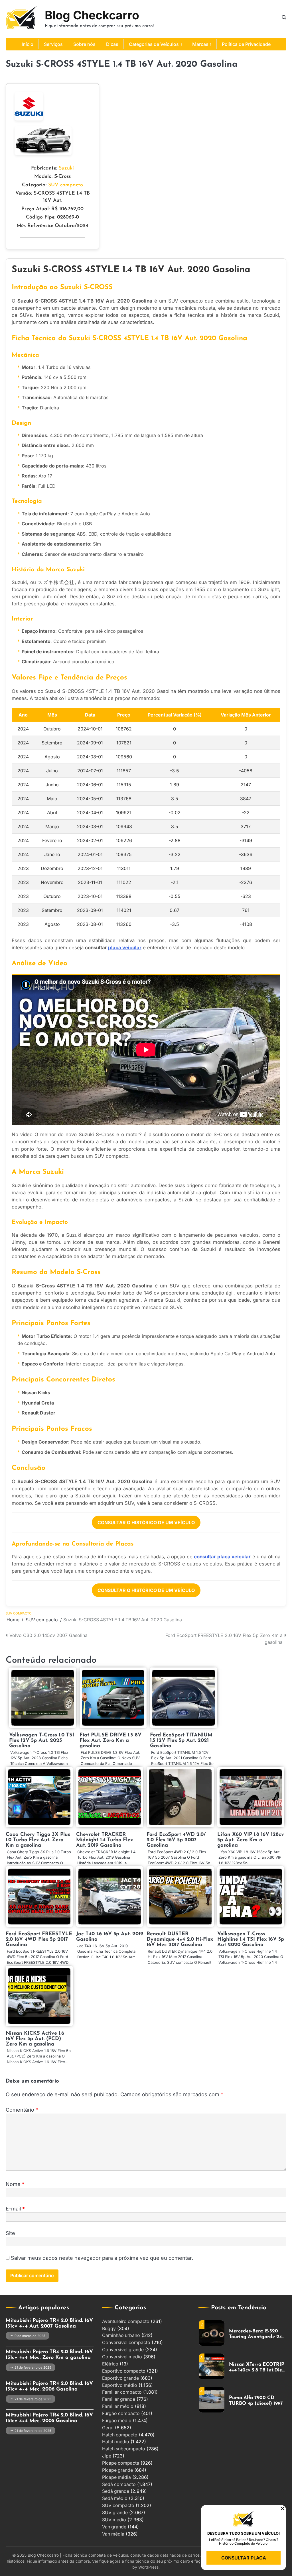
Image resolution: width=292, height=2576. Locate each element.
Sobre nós (84, 44)
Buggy (109, 2329)
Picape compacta (121, 2463)
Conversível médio (122, 2357)
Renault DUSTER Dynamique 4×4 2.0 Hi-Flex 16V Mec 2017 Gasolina (180, 1939)
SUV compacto (66, 185)
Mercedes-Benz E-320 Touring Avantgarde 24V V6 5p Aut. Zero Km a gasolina (257, 2334)
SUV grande (115, 2513)
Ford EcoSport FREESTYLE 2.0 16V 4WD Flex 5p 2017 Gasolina (39, 1939)
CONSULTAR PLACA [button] (244, 2558)
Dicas (112, 44)
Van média (113, 2534)
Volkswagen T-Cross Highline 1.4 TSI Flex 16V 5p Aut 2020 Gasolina (251, 1939)
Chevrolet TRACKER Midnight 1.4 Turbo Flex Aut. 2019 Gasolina (105, 1840)
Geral (108, 2428)
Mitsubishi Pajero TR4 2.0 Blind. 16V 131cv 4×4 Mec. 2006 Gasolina (49, 2386)
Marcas (200, 44)
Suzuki (66, 168)
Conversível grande (123, 2350)
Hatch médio (116, 2442)
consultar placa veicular (222, 1557)
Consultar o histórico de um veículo (146, 1522)
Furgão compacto (121, 2413)
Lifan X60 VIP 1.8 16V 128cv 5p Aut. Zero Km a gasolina (251, 1840)
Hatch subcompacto (124, 2449)
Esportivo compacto (124, 2371)
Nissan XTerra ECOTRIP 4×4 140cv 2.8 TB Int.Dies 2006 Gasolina (257, 2368)
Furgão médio (117, 2421)
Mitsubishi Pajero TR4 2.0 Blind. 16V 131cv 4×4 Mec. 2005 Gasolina (49, 2418)
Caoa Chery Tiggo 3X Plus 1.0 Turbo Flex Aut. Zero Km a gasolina (38, 1840)
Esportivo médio (120, 2385)
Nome (15, 2184)
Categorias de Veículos (154, 44)
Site (10, 2233)
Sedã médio (115, 2498)
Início (28, 44)
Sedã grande (116, 2491)
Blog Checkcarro (92, 15)
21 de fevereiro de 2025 (33, 2367)
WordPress (148, 2567)
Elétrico (110, 2364)
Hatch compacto (120, 2435)
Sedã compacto (119, 2484)
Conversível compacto (126, 2343)
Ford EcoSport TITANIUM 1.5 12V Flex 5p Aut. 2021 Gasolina (181, 1741)
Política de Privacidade (246, 44)
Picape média (116, 2477)
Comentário (22, 2110)
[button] (283, 2508)
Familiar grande (119, 2399)
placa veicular (125, 948)
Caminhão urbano (121, 2335)
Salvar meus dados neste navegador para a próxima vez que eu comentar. (102, 2258)
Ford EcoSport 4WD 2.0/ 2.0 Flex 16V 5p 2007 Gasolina (176, 1840)
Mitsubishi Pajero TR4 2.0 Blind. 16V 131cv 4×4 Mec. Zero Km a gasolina (49, 2355)
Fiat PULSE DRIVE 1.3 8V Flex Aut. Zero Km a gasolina (110, 1741)
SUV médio (114, 2520)
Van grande (114, 2527)
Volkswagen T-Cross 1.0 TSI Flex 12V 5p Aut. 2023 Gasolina (42, 1741)
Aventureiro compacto (126, 2321)
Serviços (53, 44)
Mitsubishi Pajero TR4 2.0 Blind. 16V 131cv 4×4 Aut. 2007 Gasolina (49, 2323)
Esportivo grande (120, 2378)
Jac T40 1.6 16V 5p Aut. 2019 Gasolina (110, 1937)
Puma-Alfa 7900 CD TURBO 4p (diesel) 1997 (256, 2401)
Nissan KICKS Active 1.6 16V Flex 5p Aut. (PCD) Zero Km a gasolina (35, 2039)
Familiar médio (118, 2406)
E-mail (15, 2209)
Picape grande (117, 2470)
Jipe (107, 2456)
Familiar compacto (122, 2392)
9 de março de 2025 (30, 2336)
